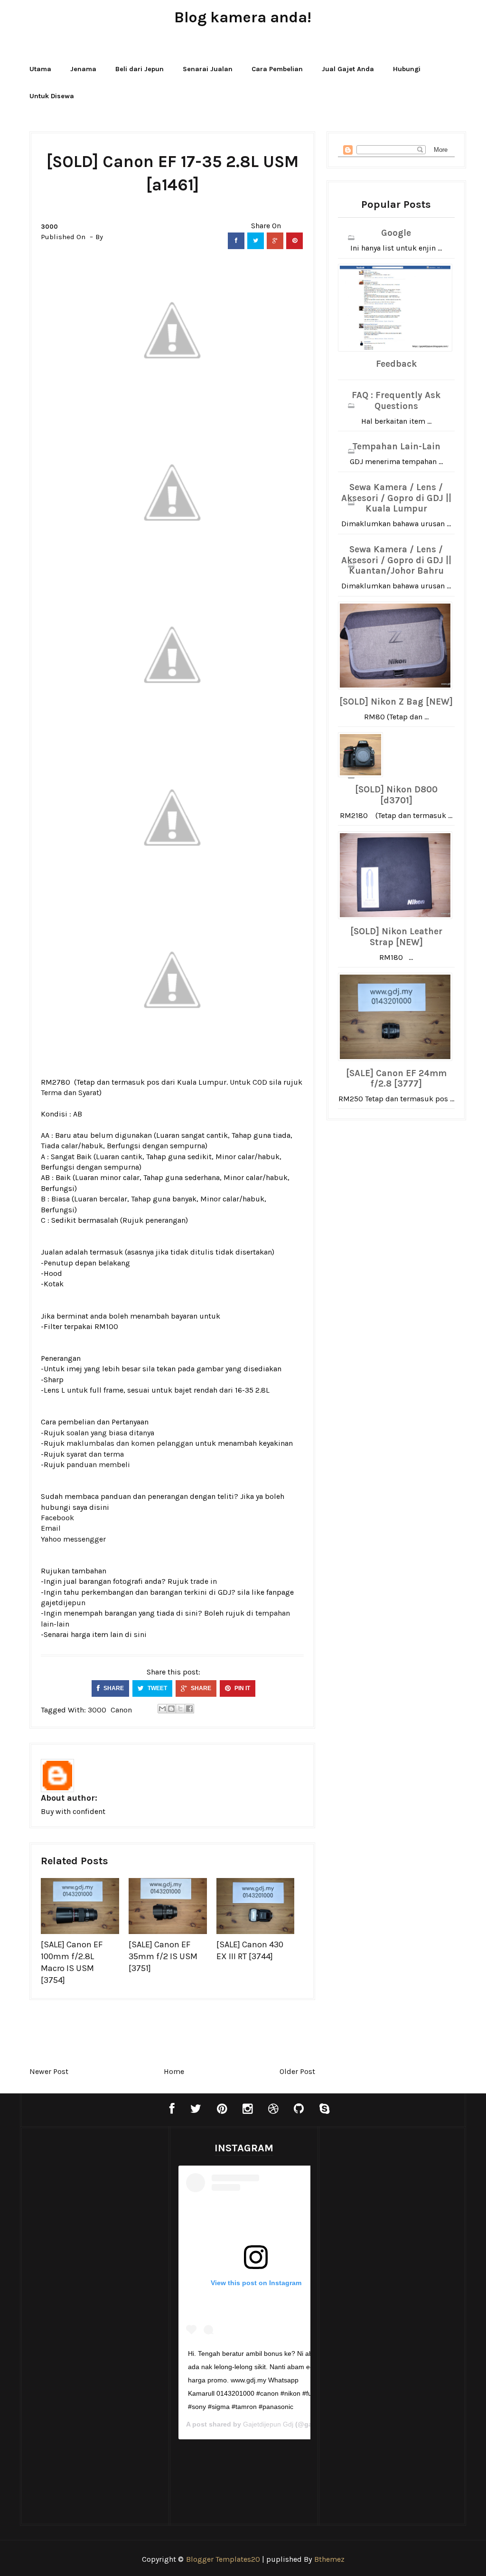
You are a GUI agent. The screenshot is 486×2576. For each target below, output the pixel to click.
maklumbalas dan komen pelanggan (130, 1443)
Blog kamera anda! (243, 17)
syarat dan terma (95, 1454)
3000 (49, 227)
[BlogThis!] (171, 1709)
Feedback (396, 364)
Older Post (297, 2071)
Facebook (57, 1518)
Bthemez (329, 2559)
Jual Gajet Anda (348, 69)
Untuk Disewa (52, 96)
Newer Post (49, 2071)
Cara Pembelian (277, 69)
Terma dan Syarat (70, 1093)
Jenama (83, 69)
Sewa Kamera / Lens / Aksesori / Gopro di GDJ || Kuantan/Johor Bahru (396, 560)
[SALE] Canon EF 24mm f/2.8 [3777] (396, 1079)
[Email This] (162, 1709)
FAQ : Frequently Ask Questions (396, 401)
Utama (40, 69)
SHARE (113, 1688)
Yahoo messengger (73, 1539)
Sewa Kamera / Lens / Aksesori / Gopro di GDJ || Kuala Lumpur (396, 498)
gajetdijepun (63, 1603)
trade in (204, 1581)
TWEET (157, 1688)
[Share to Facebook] (189, 1709)
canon (121, 1710)
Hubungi (407, 69)
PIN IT (242, 1688)
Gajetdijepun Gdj (268, 2424)
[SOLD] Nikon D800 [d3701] (396, 795)
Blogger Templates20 (223, 2559)
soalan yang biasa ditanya (110, 1433)
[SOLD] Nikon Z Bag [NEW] (396, 702)
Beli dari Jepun (140, 69)
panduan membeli (98, 1465)
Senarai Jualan (208, 69)
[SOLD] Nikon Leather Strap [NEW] (396, 937)
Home (174, 2071)
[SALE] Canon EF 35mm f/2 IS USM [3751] (163, 1956)
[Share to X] (180, 1709)
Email (51, 1528)
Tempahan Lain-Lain (396, 446)
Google (396, 233)
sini (140, 1634)
